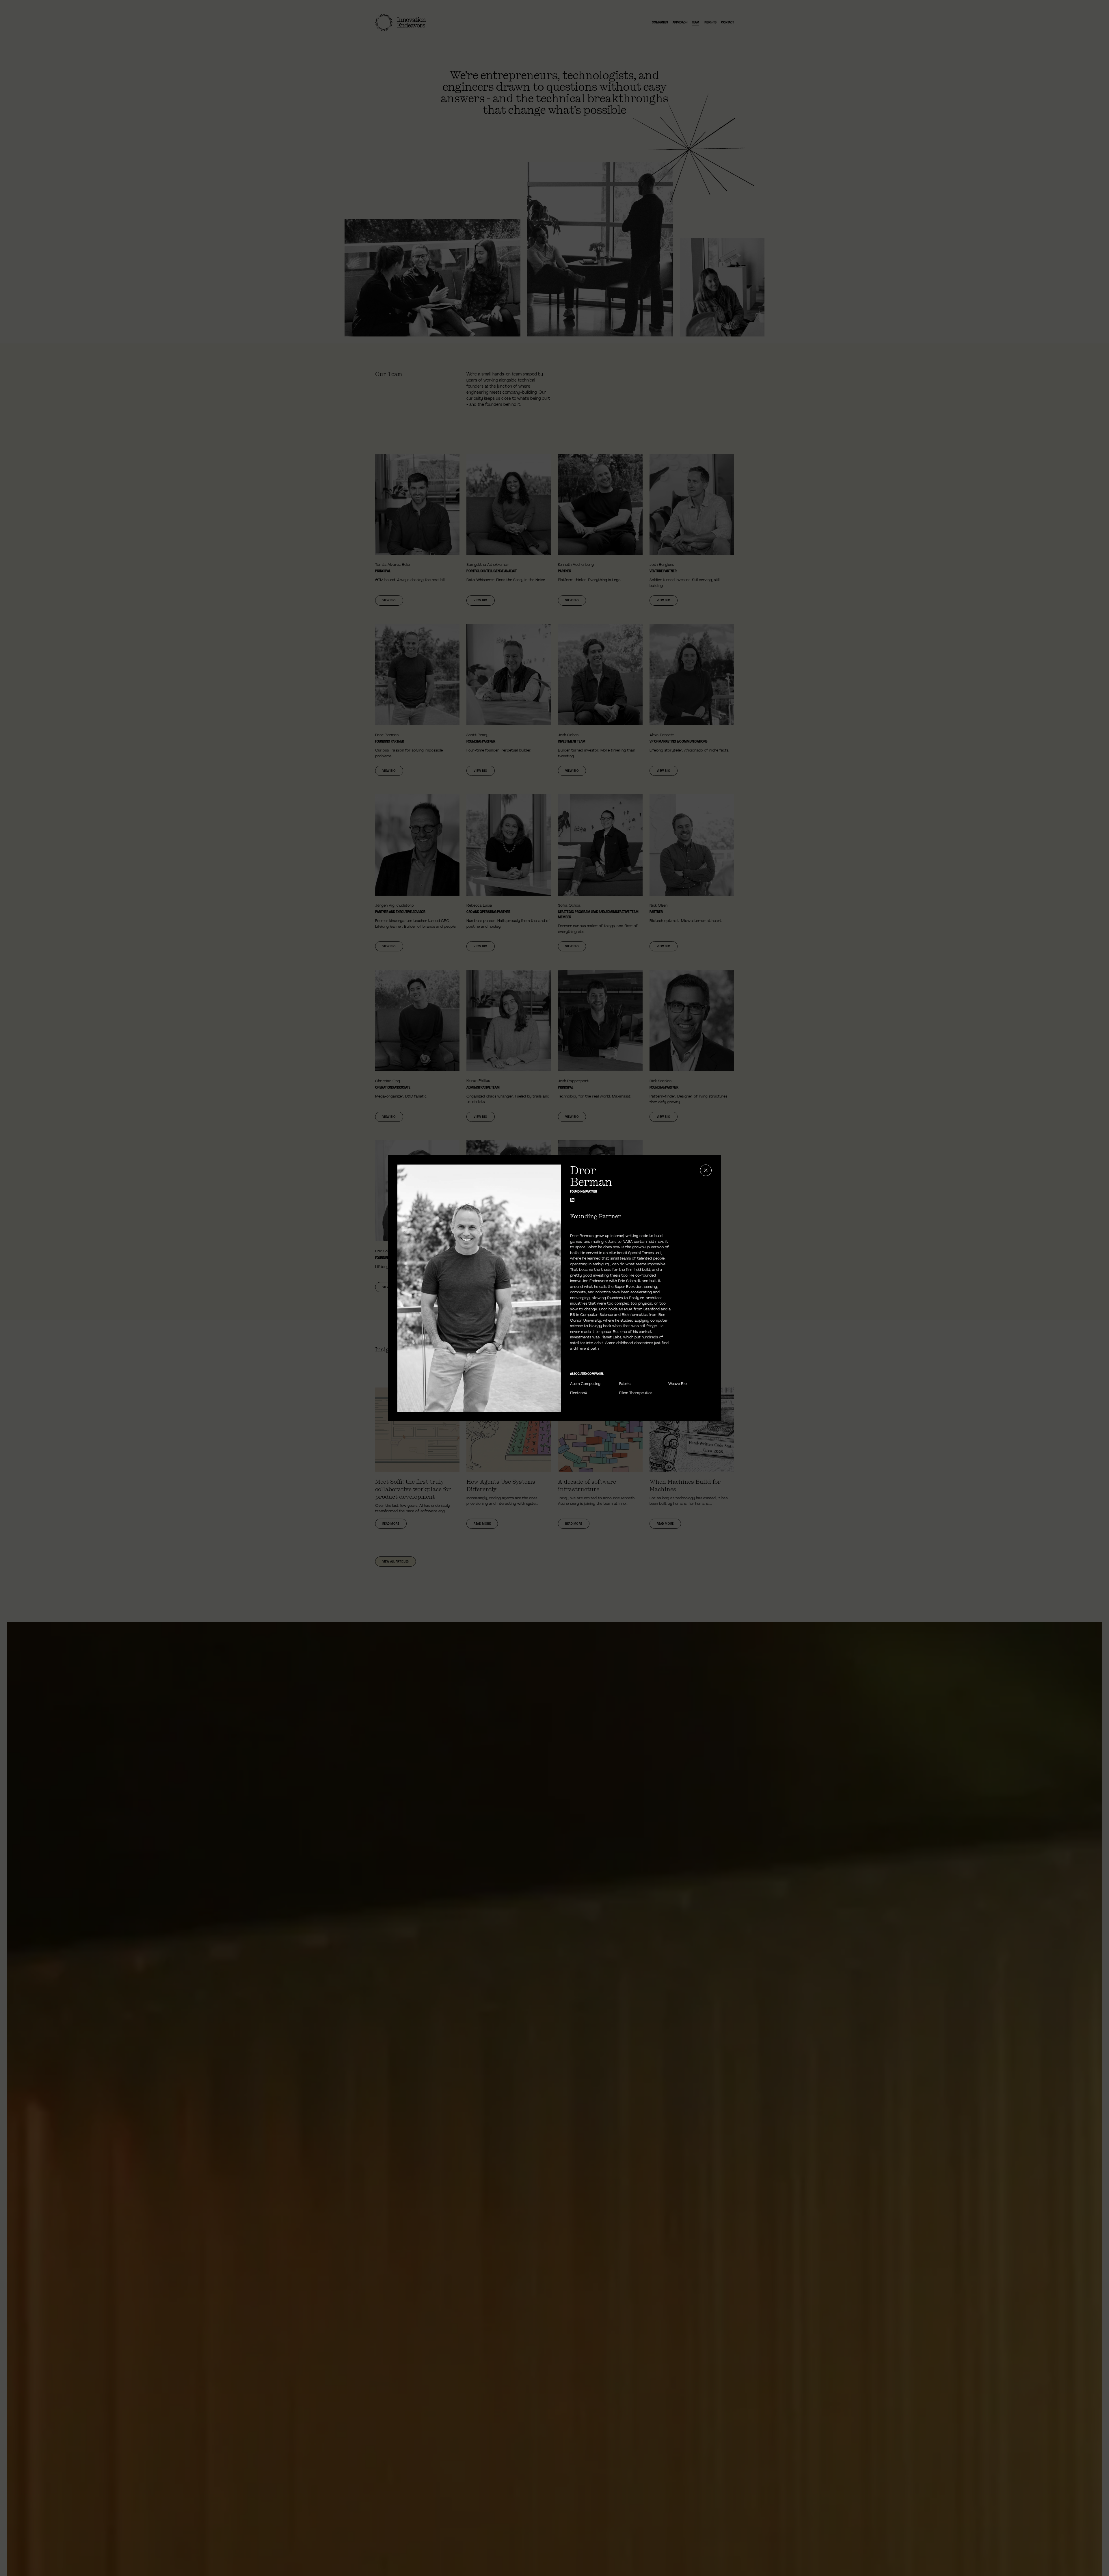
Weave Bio (678, 1384)
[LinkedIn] (572, 1200)
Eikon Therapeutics (636, 1393)
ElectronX (579, 1393)
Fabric (625, 1384)
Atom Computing (585, 1384)
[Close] (706, 1170)
